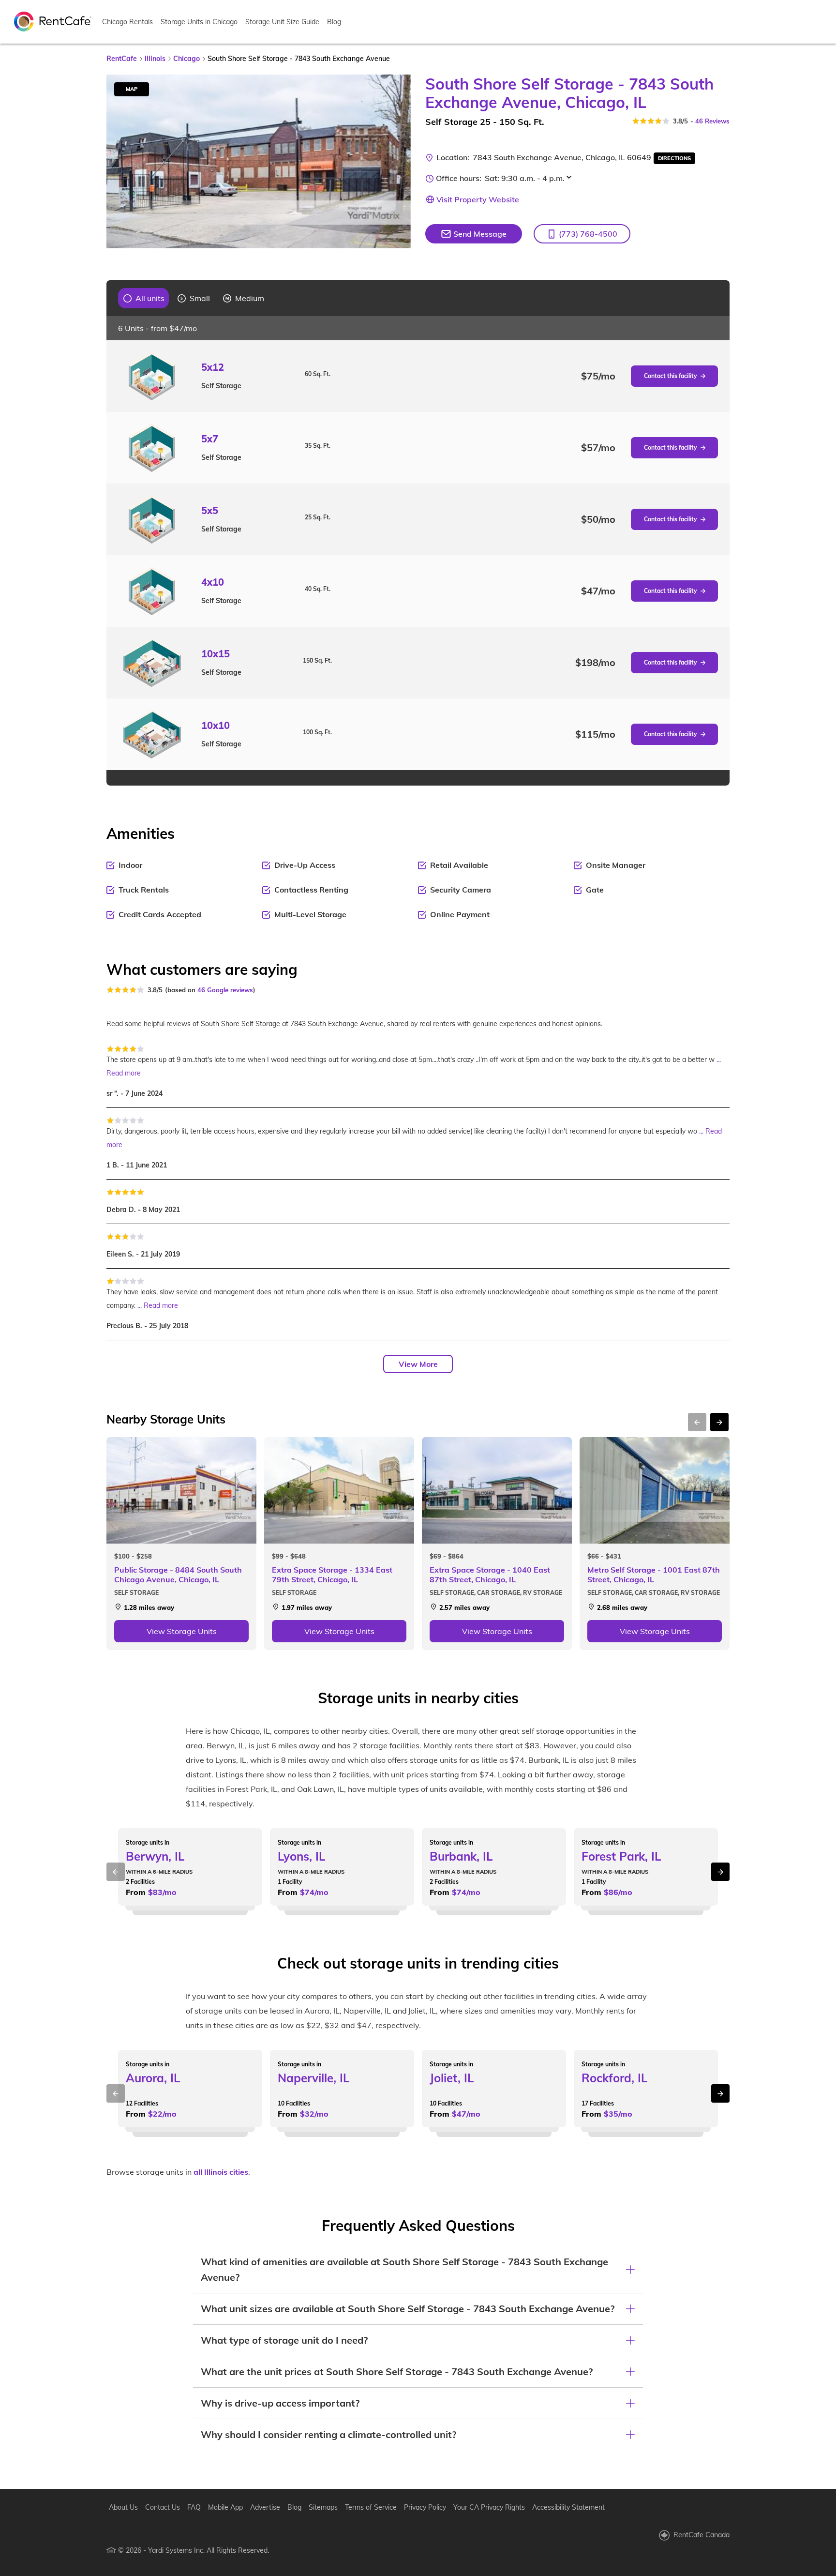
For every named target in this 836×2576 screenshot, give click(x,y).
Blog (334, 22)
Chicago (187, 59)
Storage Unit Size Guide (282, 22)
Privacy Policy (425, 2507)
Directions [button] (674, 158)
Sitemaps (323, 2507)
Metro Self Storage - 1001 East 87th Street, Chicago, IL (654, 1575)
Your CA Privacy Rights (489, 2507)
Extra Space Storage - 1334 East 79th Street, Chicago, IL (332, 1575)
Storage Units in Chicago (199, 22)
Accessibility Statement (568, 2507)
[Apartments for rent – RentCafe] (53, 21)
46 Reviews (712, 121)
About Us (123, 2507)
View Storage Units (182, 1631)
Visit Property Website (478, 199)
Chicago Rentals (127, 22)
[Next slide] (398, 162)
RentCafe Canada (702, 2535)
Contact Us (163, 2507)
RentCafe (122, 59)
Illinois (155, 59)
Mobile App (225, 2507)
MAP (132, 89)
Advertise (265, 2507)
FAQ (194, 2507)
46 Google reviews (225, 990)
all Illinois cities (221, 2172)
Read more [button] (124, 1073)
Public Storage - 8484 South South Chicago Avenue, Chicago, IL (178, 1575)
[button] (582, 234)
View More (418, 1364)
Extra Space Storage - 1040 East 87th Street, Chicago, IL (490, 1575)
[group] (144, 298)
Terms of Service (371, 2507)
